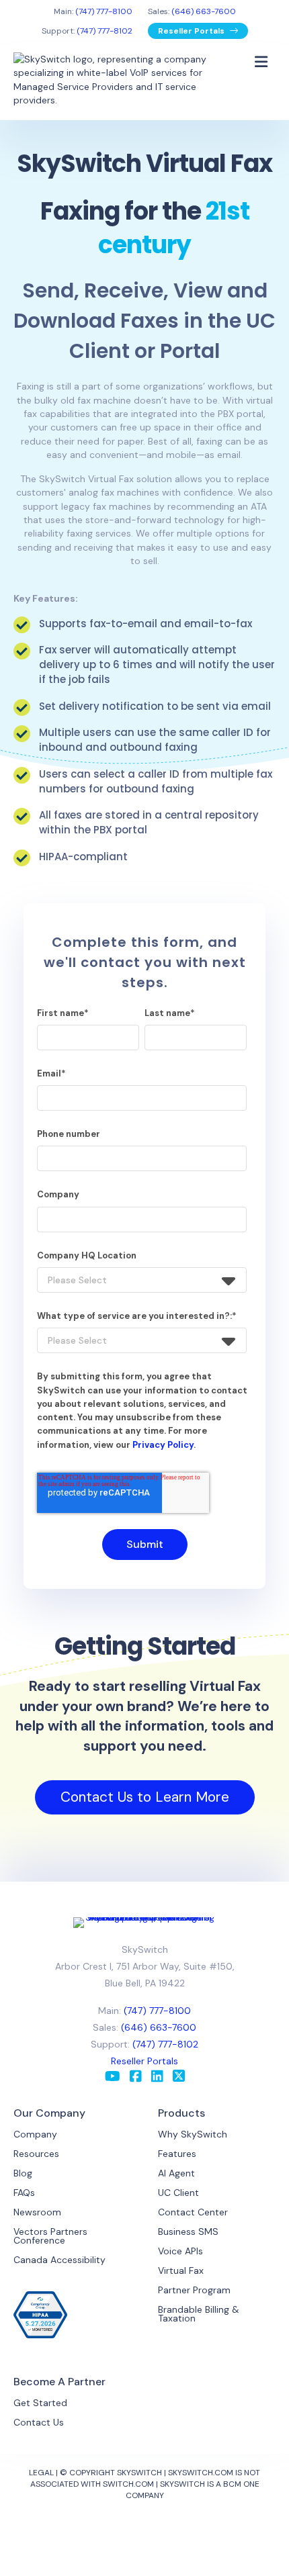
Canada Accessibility (59, 2260)
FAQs (24, 2193)
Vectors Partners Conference (50, 2236)
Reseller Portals (192, 31)
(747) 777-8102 (105, 31)
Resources (36, 2154)
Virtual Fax (181, 2270)
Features (177, 2154)
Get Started (40, 2403)
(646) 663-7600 (204, 11)
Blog (23, 2173)
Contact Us (39, 2422)
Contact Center (193, 2212)
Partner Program (194, 2290)
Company (35, 2134)
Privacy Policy (163, 1445)
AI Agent (176, 2173)
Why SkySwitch (193, 2134)
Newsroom (37, 2212)
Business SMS (188, 2232)
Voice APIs (180, 2251)
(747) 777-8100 (104, 11)
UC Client (178, 2193)
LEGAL (41, 2473)
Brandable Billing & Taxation (199, 2314)
